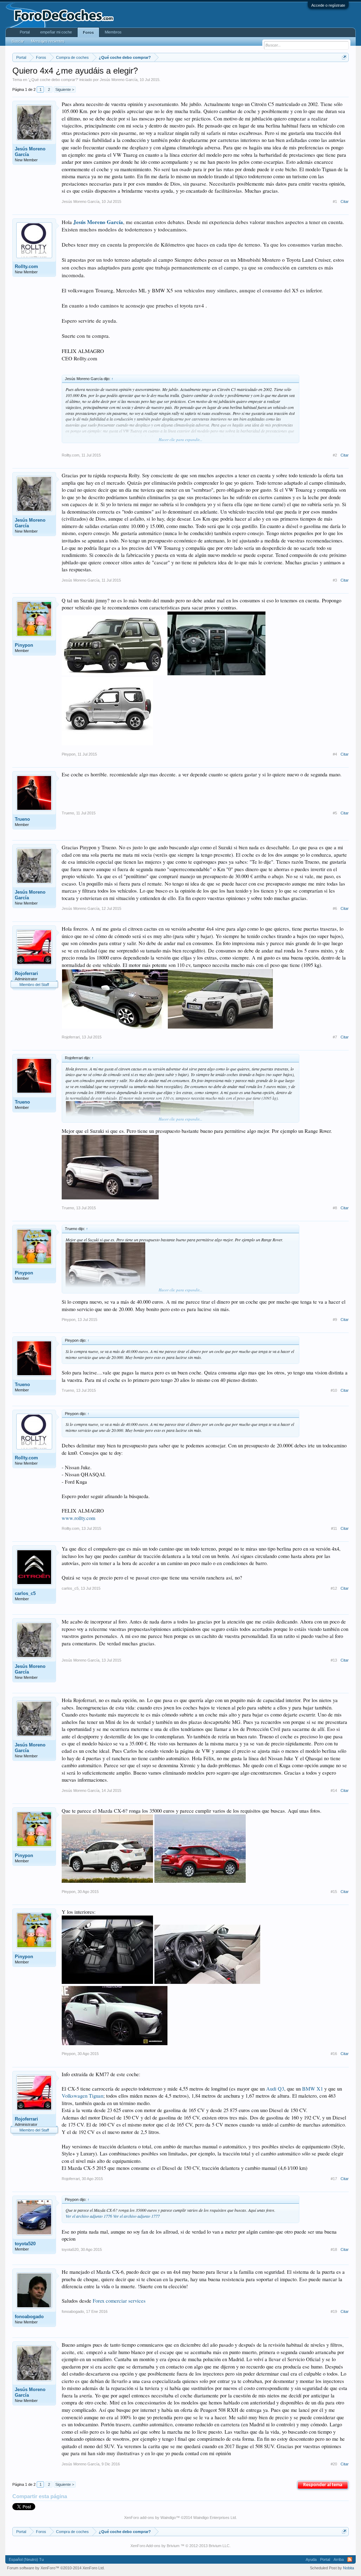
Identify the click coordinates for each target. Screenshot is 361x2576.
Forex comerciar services (119, 2301)
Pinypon (24, 645)
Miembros (113, 32)
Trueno (22, 819)
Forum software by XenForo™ (56, 2568)
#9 (335, 1320)
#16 (334, 2054)
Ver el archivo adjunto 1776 (89, 2216)
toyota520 (25, 2244)
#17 (334, 2179)
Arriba (339, 2559)
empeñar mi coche (56, 32)
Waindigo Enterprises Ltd (215, 2518)
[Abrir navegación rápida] (344, 57)
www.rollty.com (78, 1518)
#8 (335, 1208)
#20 (334, 2464)
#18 (334, 2249)
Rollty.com (26, 266)
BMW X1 (313, 2089)
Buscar (18, 41)
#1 (335, 201)
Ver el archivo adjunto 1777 (136, 2216)
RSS (350, 2559)
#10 (334, 1390)
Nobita (348, 2568)
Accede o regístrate (328, 5)
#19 (334, 2311)
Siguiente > (65, 89)
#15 (334, 1892)
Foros (88, 32)
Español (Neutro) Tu (26, 2559)
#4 (335, 754)
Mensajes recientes (48, 41)
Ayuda (311, 2559)
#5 (335, 813)
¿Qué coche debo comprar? (53, 80)
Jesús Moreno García (119, 80)
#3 (335, 580)
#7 (335, 1037)
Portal (25, 32)
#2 (335, 455)
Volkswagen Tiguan (82, 2096)
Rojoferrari (26, 973)
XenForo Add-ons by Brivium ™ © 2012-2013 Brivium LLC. (180, 2546)
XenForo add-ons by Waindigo (150, 2518)
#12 (334, 1588)
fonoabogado (29, 2317)
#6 (335, 908)
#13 (334, 1660)
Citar (345, 201)
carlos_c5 (25, 1593)
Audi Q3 (275, 2089)
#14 (334, 1790)
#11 (334, 1528)
